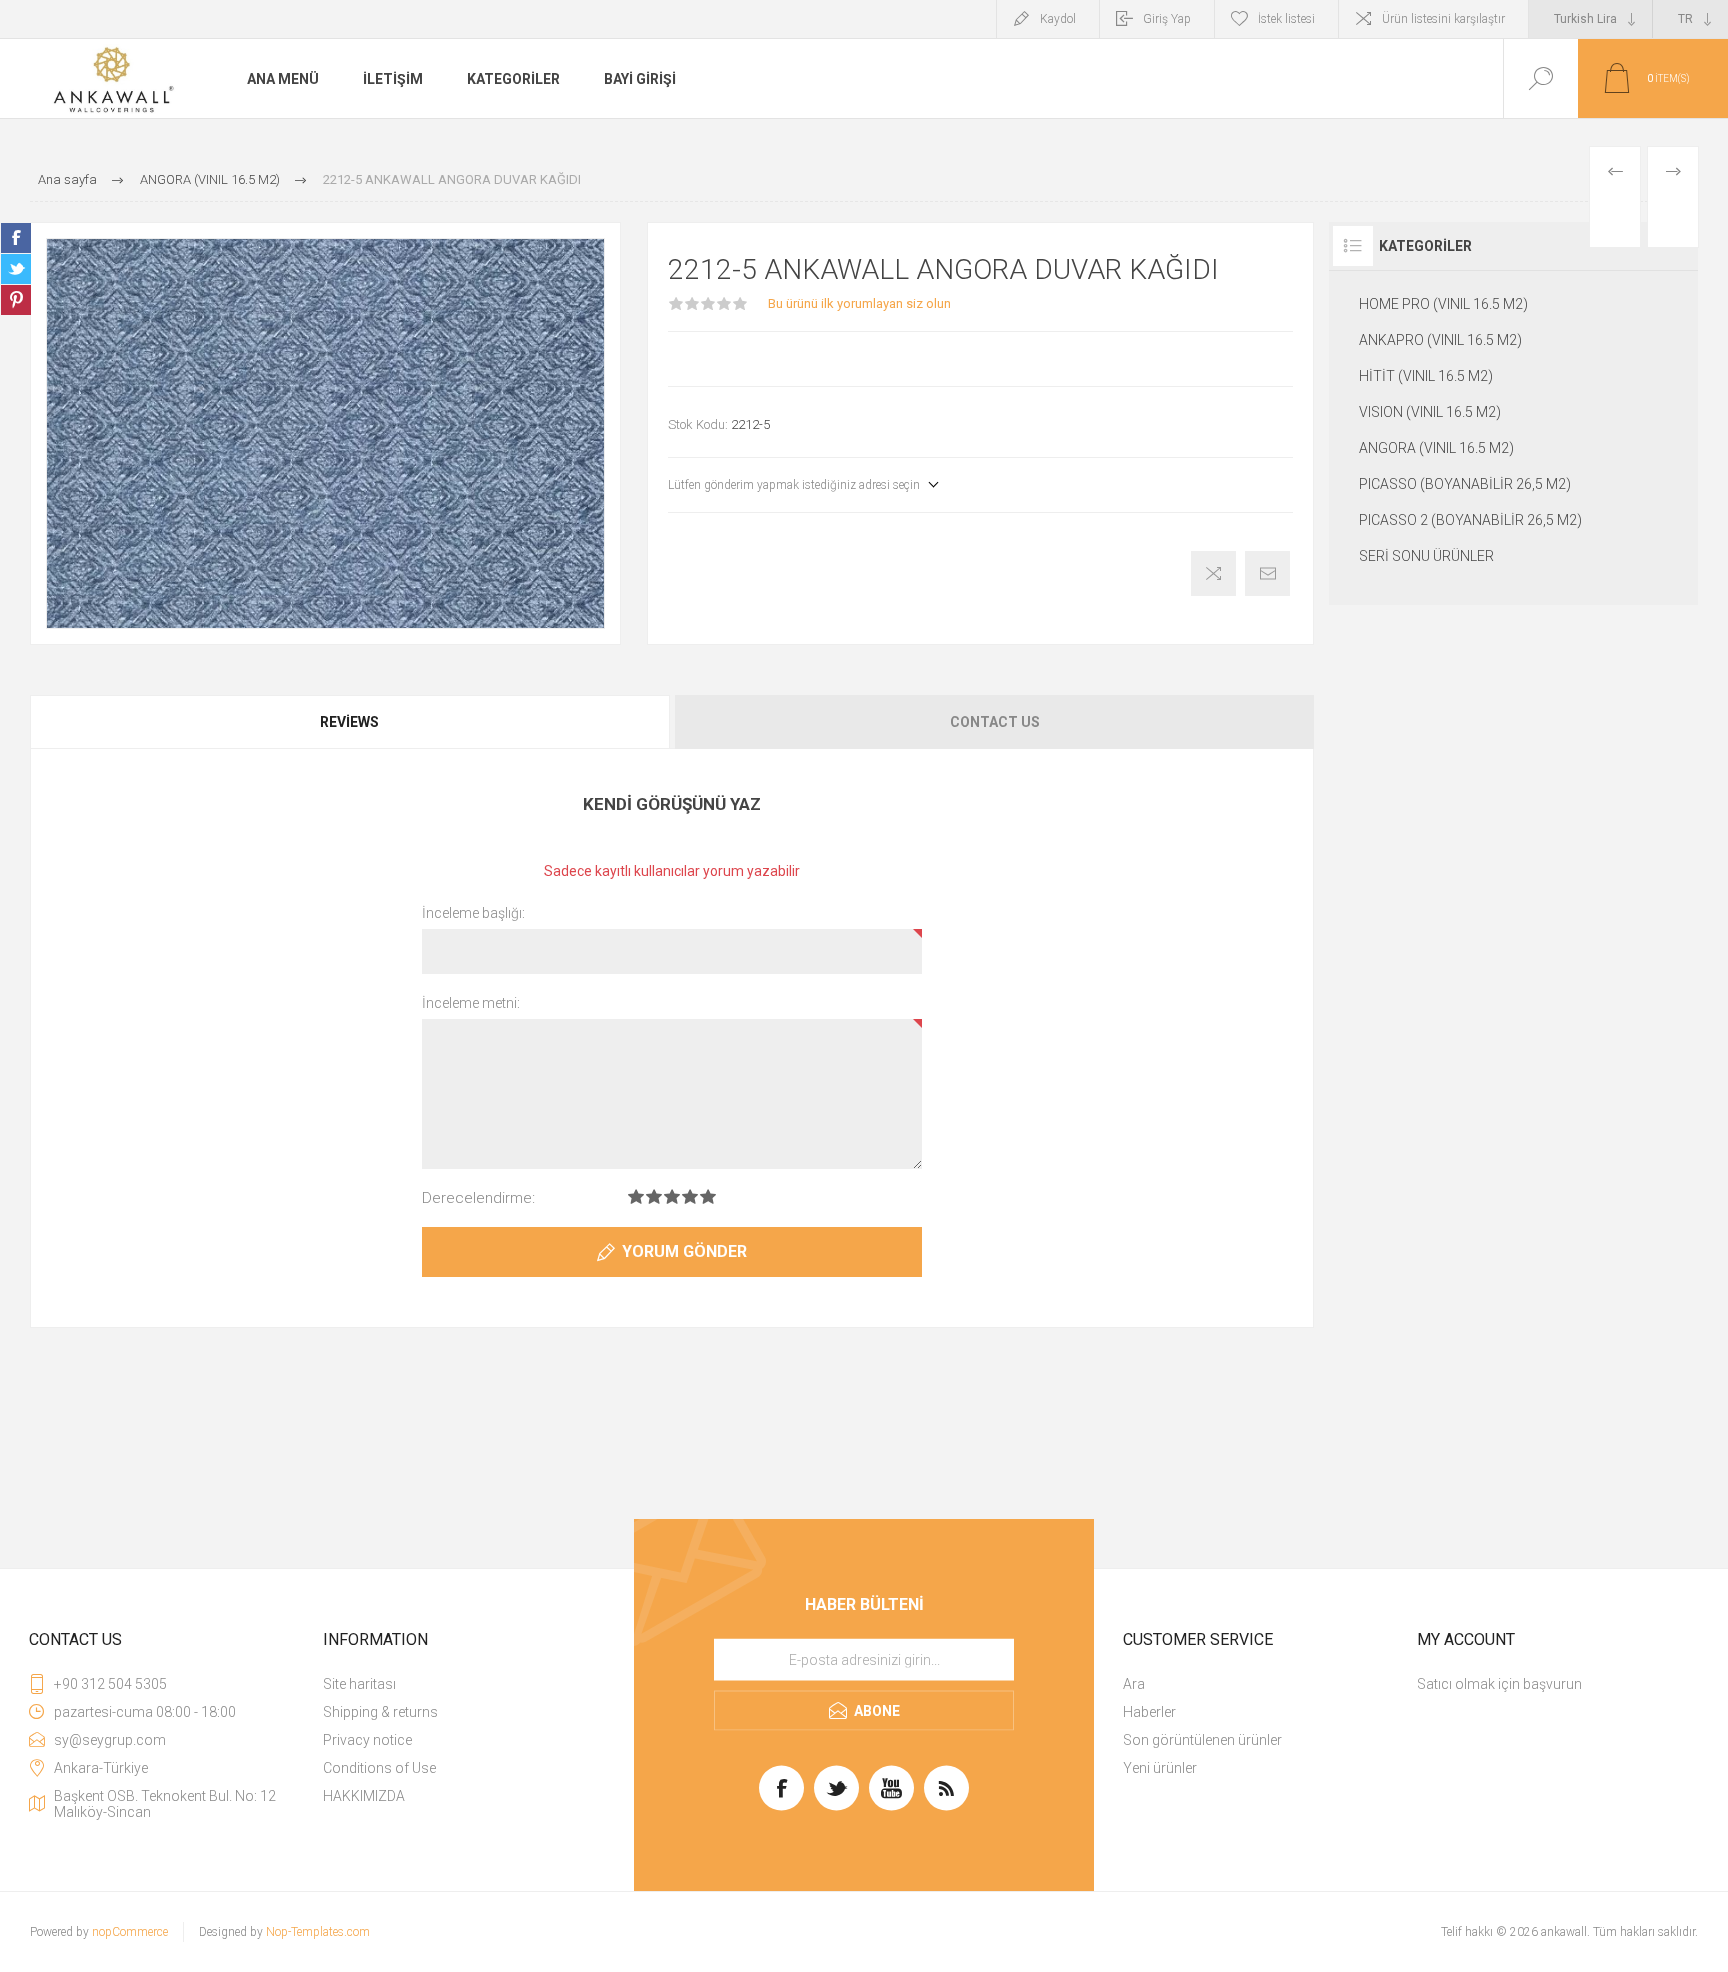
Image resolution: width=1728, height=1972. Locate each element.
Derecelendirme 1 (636, 1196)
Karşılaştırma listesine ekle (1213, 573)
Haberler (1149, 1712)
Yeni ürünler (1160, 1768)
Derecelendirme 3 (672, 1196)
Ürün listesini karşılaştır (1443, 19)
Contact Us (995, 722)
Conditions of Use (379, 1768)
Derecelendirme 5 (708, 1196)
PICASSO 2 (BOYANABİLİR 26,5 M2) (1470, 520)
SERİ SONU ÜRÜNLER (1426, 556)
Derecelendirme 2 (654, 1196)
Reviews (349, 722)
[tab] (351, 722)
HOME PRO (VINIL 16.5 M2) (1443, 304)
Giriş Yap (1167, 19)
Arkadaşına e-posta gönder (1267, 573)
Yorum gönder (684, 1251)
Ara (1134, 1684)
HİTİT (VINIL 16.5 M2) (1426, 376)
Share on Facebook (16, 238)
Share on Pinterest (16, 300)
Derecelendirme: (478, 1198)
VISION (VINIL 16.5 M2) (1430, 412)
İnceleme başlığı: (473, 913)
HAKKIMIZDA (364, 1796)
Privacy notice (367, 1740)
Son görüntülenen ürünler (1202, 1740)
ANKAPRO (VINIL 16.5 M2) (1440, 340)
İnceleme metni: (471, 1003)
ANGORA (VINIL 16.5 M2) (1436, 448)
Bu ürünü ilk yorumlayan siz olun (859, 303)
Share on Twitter (16, 269)
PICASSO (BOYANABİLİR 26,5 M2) (1465, 484)
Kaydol (1058, 19)
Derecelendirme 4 (690, 1196)
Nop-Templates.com (318, 1932)
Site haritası (359, 1684)
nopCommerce (130, 1932)
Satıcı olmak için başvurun (1499, 1684)
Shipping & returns (380, 1712)
